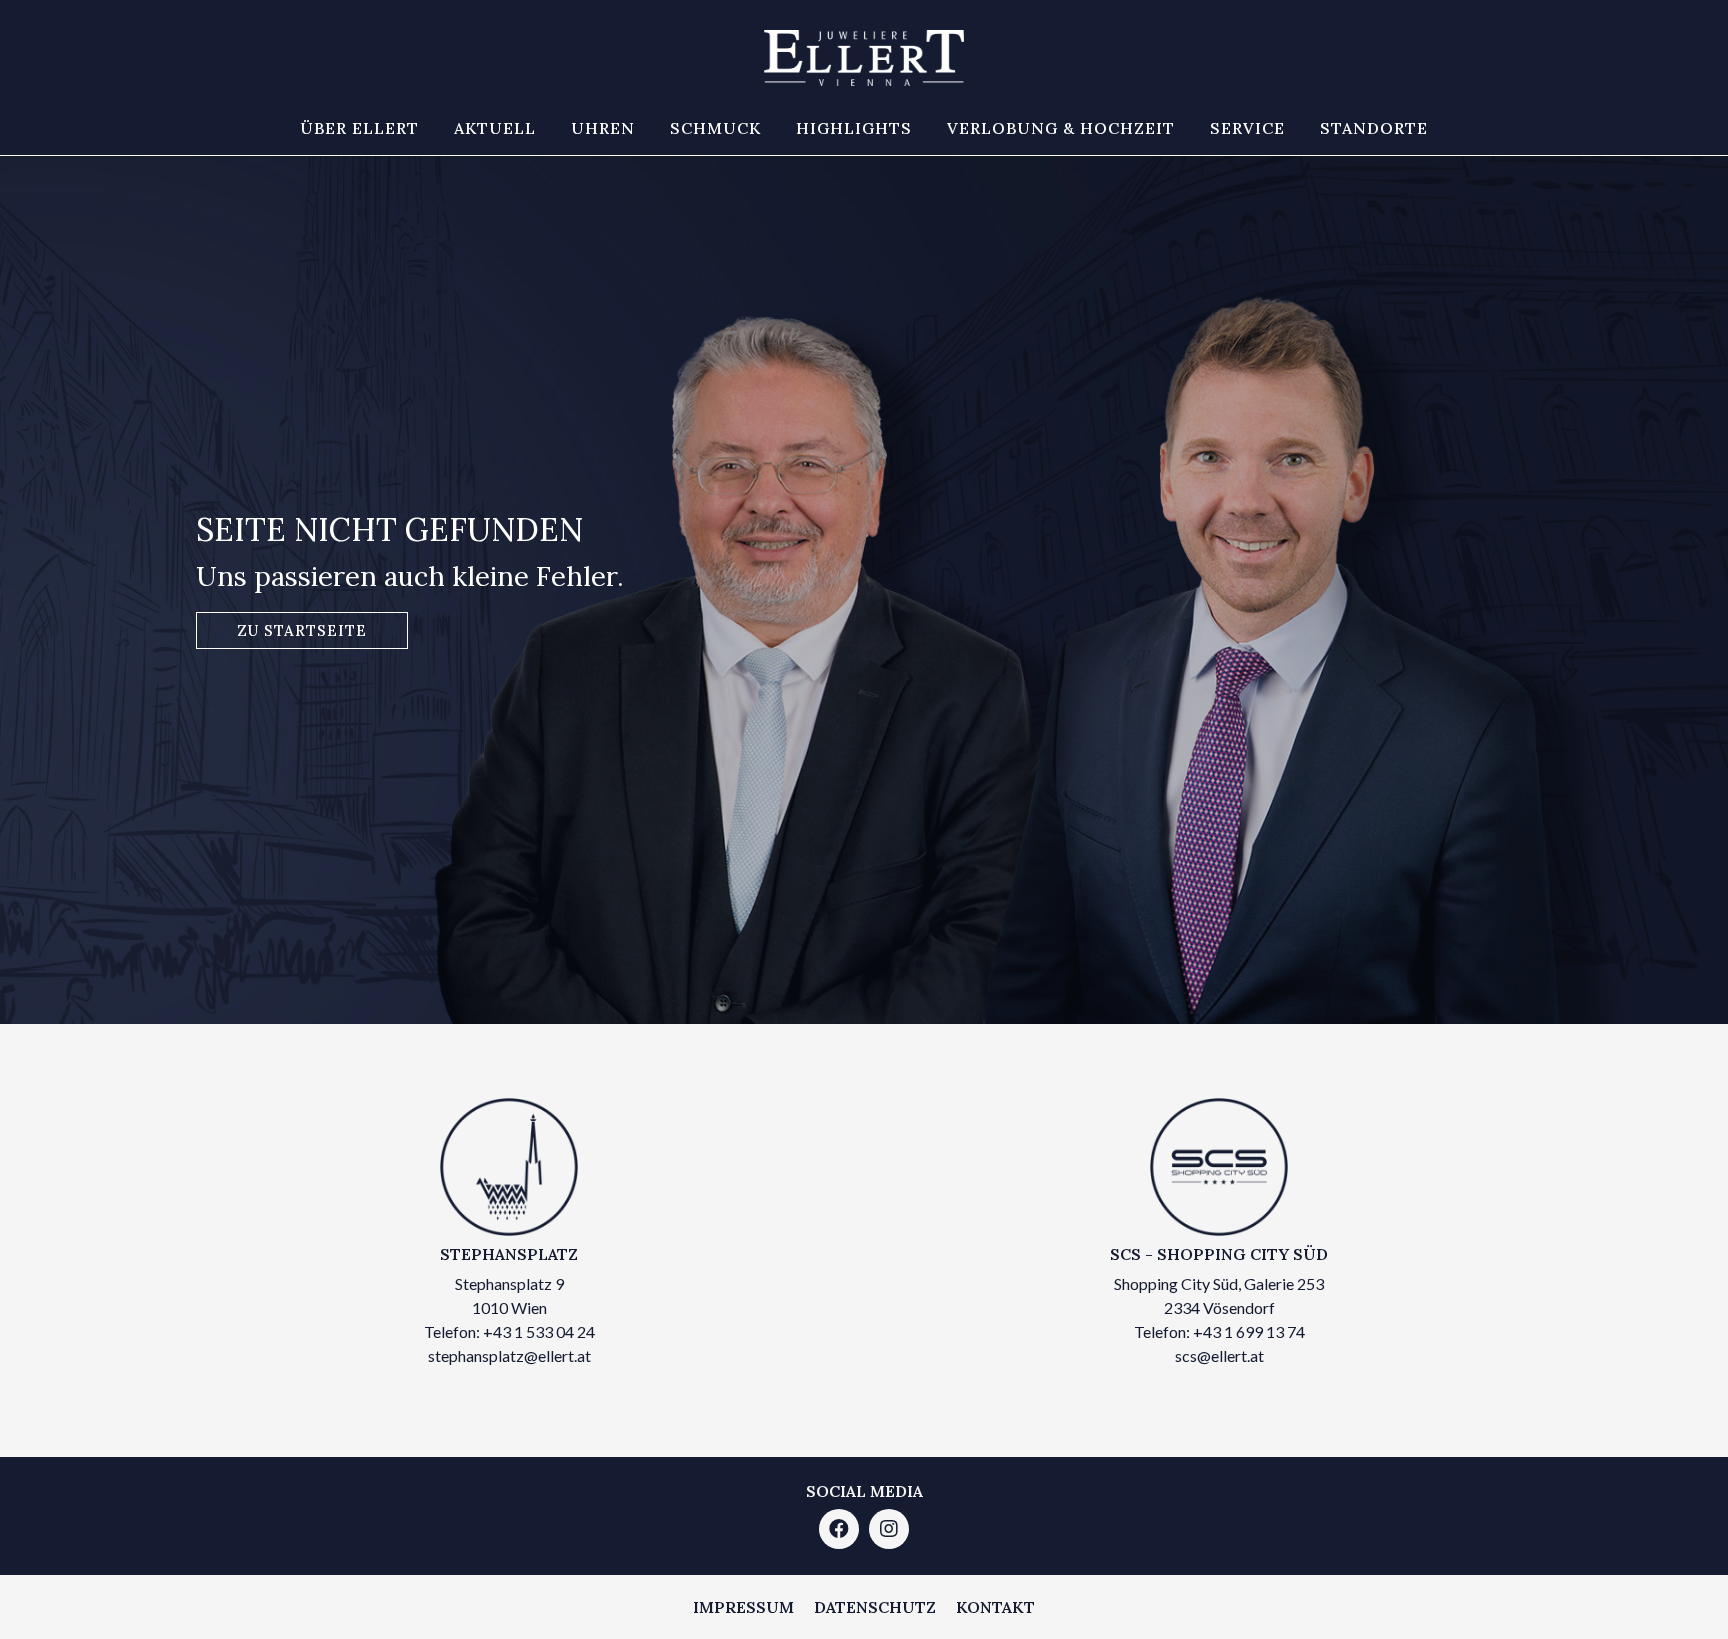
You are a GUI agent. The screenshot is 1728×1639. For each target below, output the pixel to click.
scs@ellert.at (1219, 1355)
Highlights (854, 128)
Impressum (743, 1607)
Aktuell (495, 128)
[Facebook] (839, 1529)
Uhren (603, 128)
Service (1247, 128)
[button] (302, 630)
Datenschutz (875, 1607)
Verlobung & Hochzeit (1061, 128)
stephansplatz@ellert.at (509, 1355)
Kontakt (995, 1607)
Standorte (1374, 128)
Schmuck (715, 128)
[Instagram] (889, 1529)
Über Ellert (359, 128)
